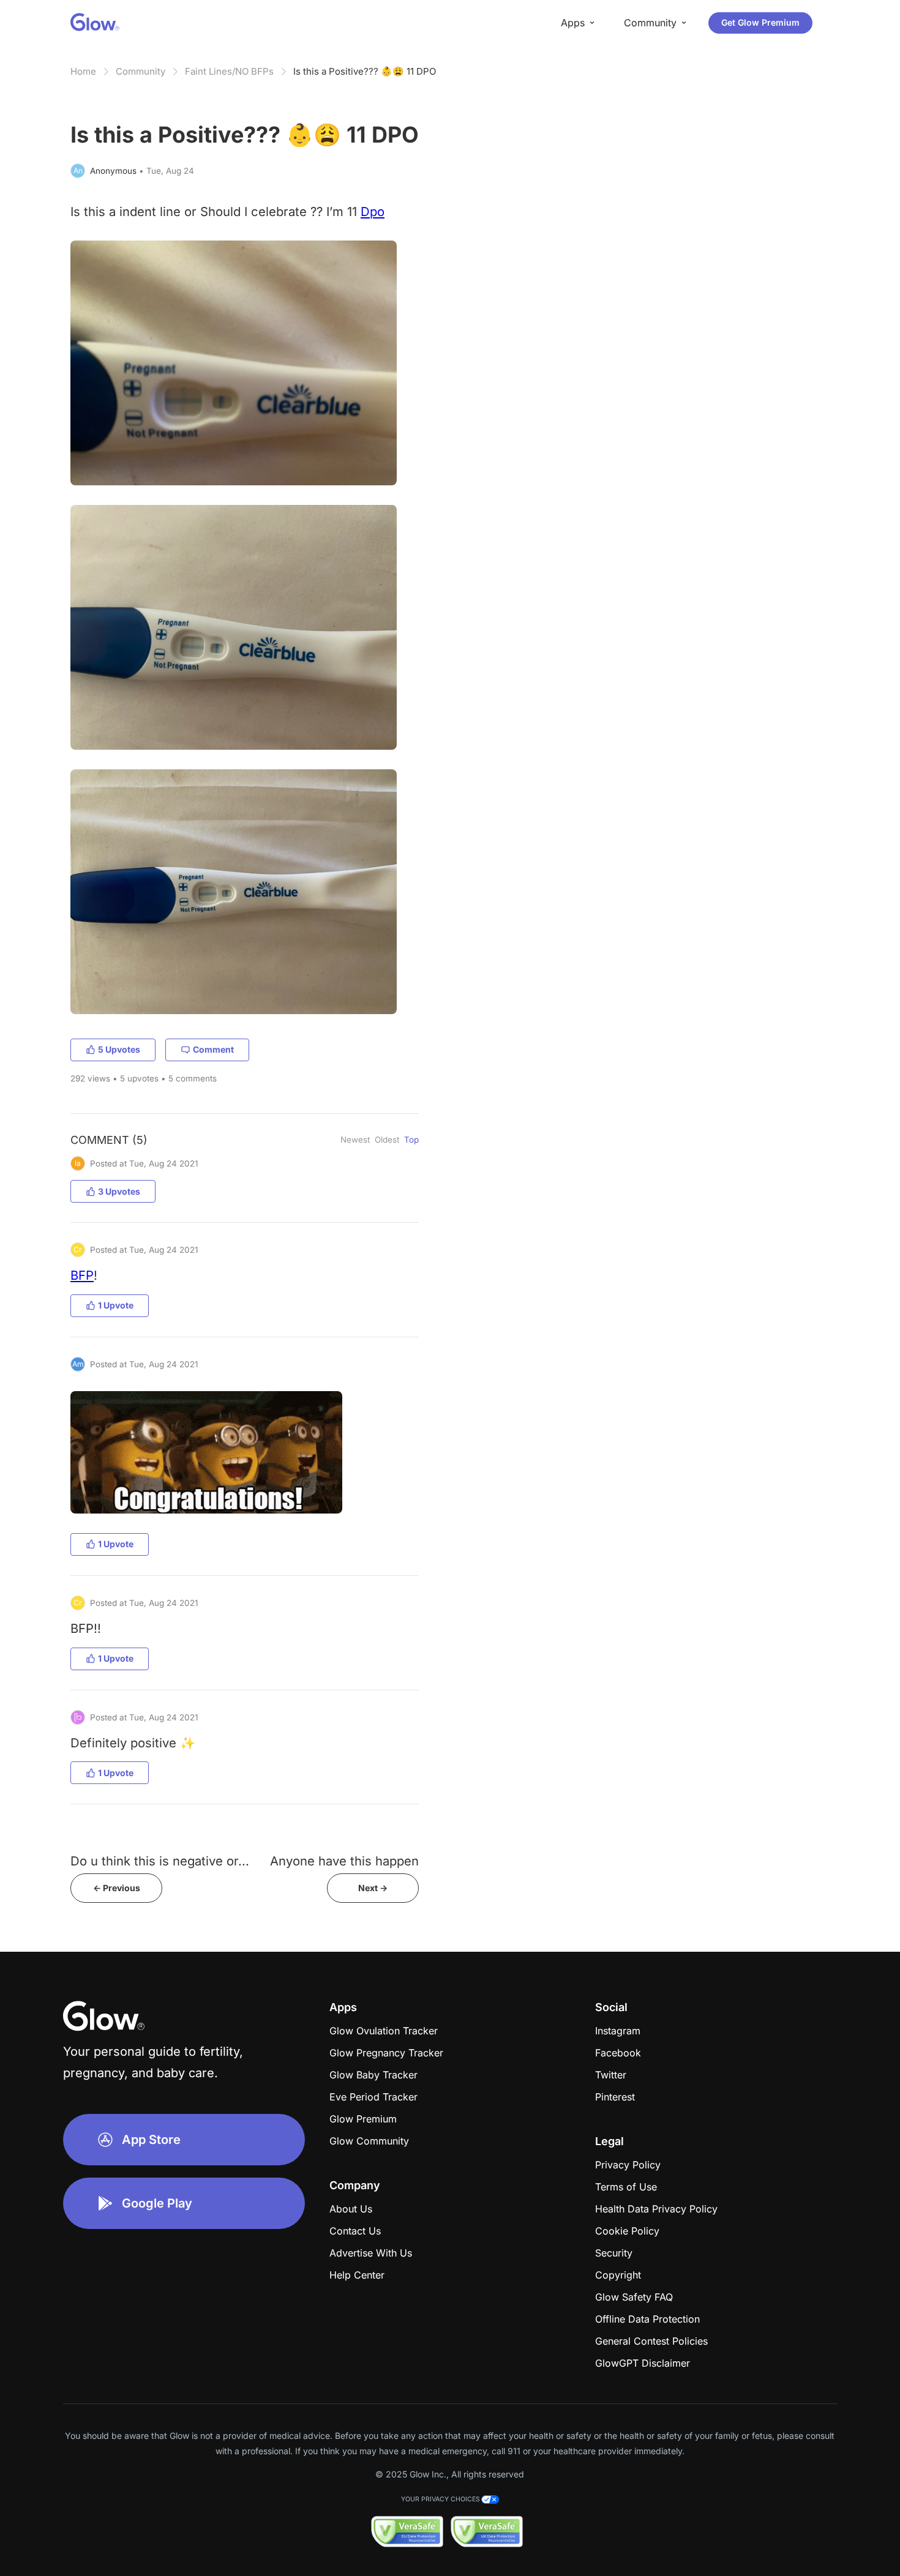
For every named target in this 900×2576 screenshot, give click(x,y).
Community (141, 71)
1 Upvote (116, 1305)
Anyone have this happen (344, 1861)
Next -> (373, 1888)
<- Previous (117, 1888)
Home (83, 71)
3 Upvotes (119, 1191)
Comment (213, 1049)
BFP (82, 1275)
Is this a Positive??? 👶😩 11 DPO (365, 71)
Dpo (373, 211)
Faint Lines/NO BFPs (229, 71)
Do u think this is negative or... (160, 1861)
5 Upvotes (119, 1049)
